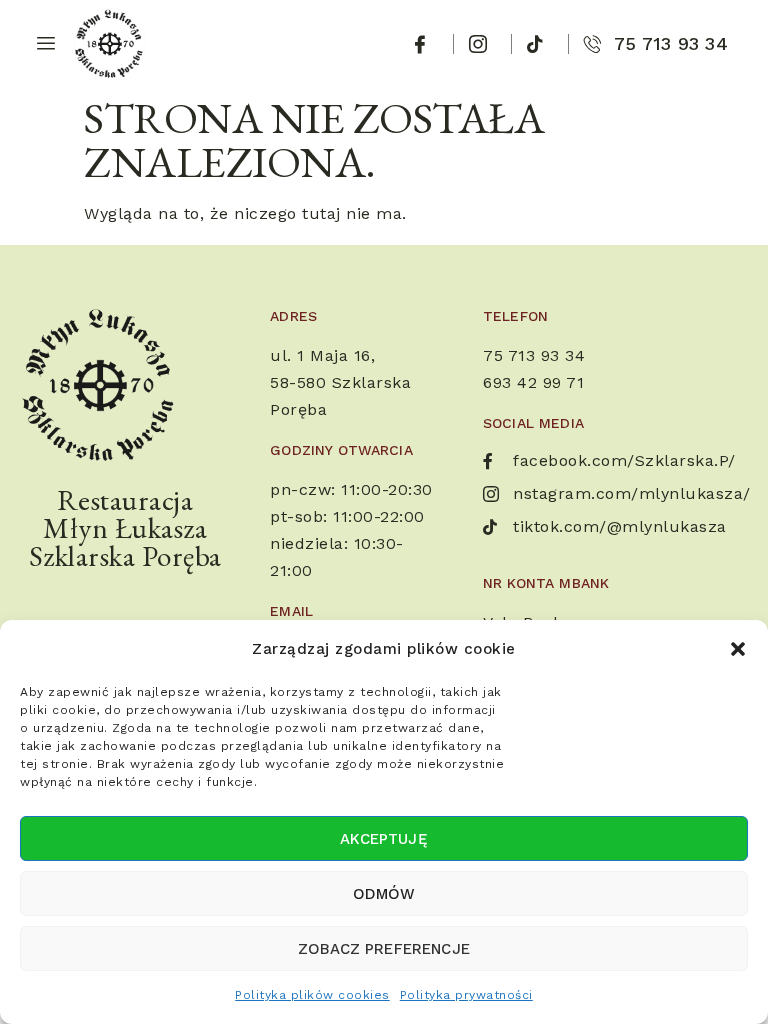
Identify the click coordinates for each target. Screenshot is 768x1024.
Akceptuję (383, 839)
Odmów (384, 894)
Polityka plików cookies (312, 995)
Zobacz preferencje (384, 949)
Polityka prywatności (466, 995)
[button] (738, 649)
